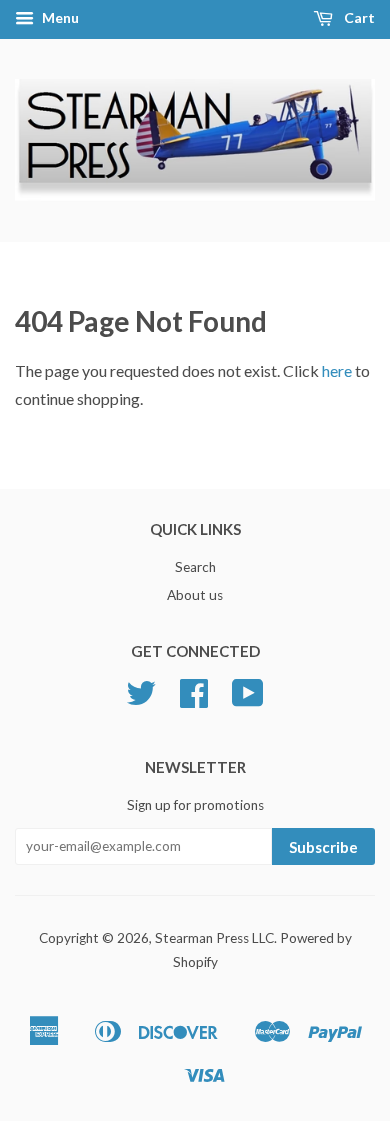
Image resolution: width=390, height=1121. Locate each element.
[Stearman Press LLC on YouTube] (248, 700)
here (337, 370)
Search (195, 567)
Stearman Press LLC (214, 938)
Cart (358, 17)
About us (195, 595)
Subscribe (323, 847)
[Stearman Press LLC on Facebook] (194, 700)
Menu (59, 17)
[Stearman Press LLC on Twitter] (141, 700)
